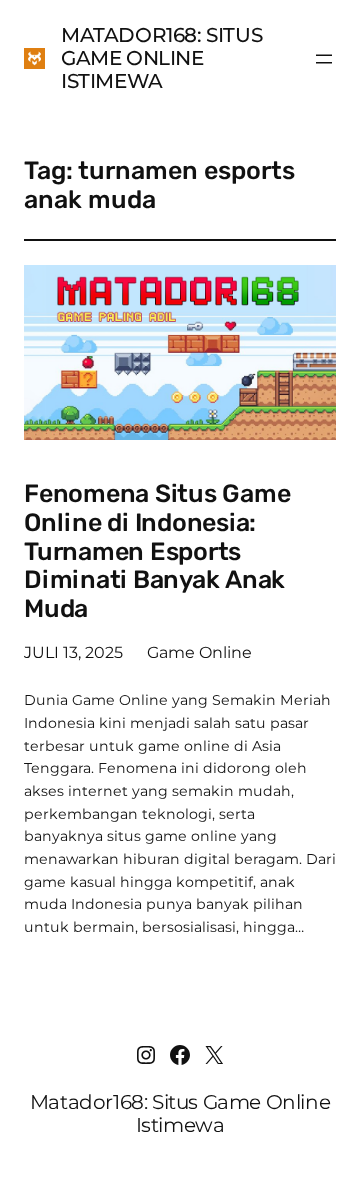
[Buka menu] (324, 59)
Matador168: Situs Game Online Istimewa (161, 58)
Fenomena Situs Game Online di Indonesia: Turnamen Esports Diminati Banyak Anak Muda (157, 551)
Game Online (199, 652)
